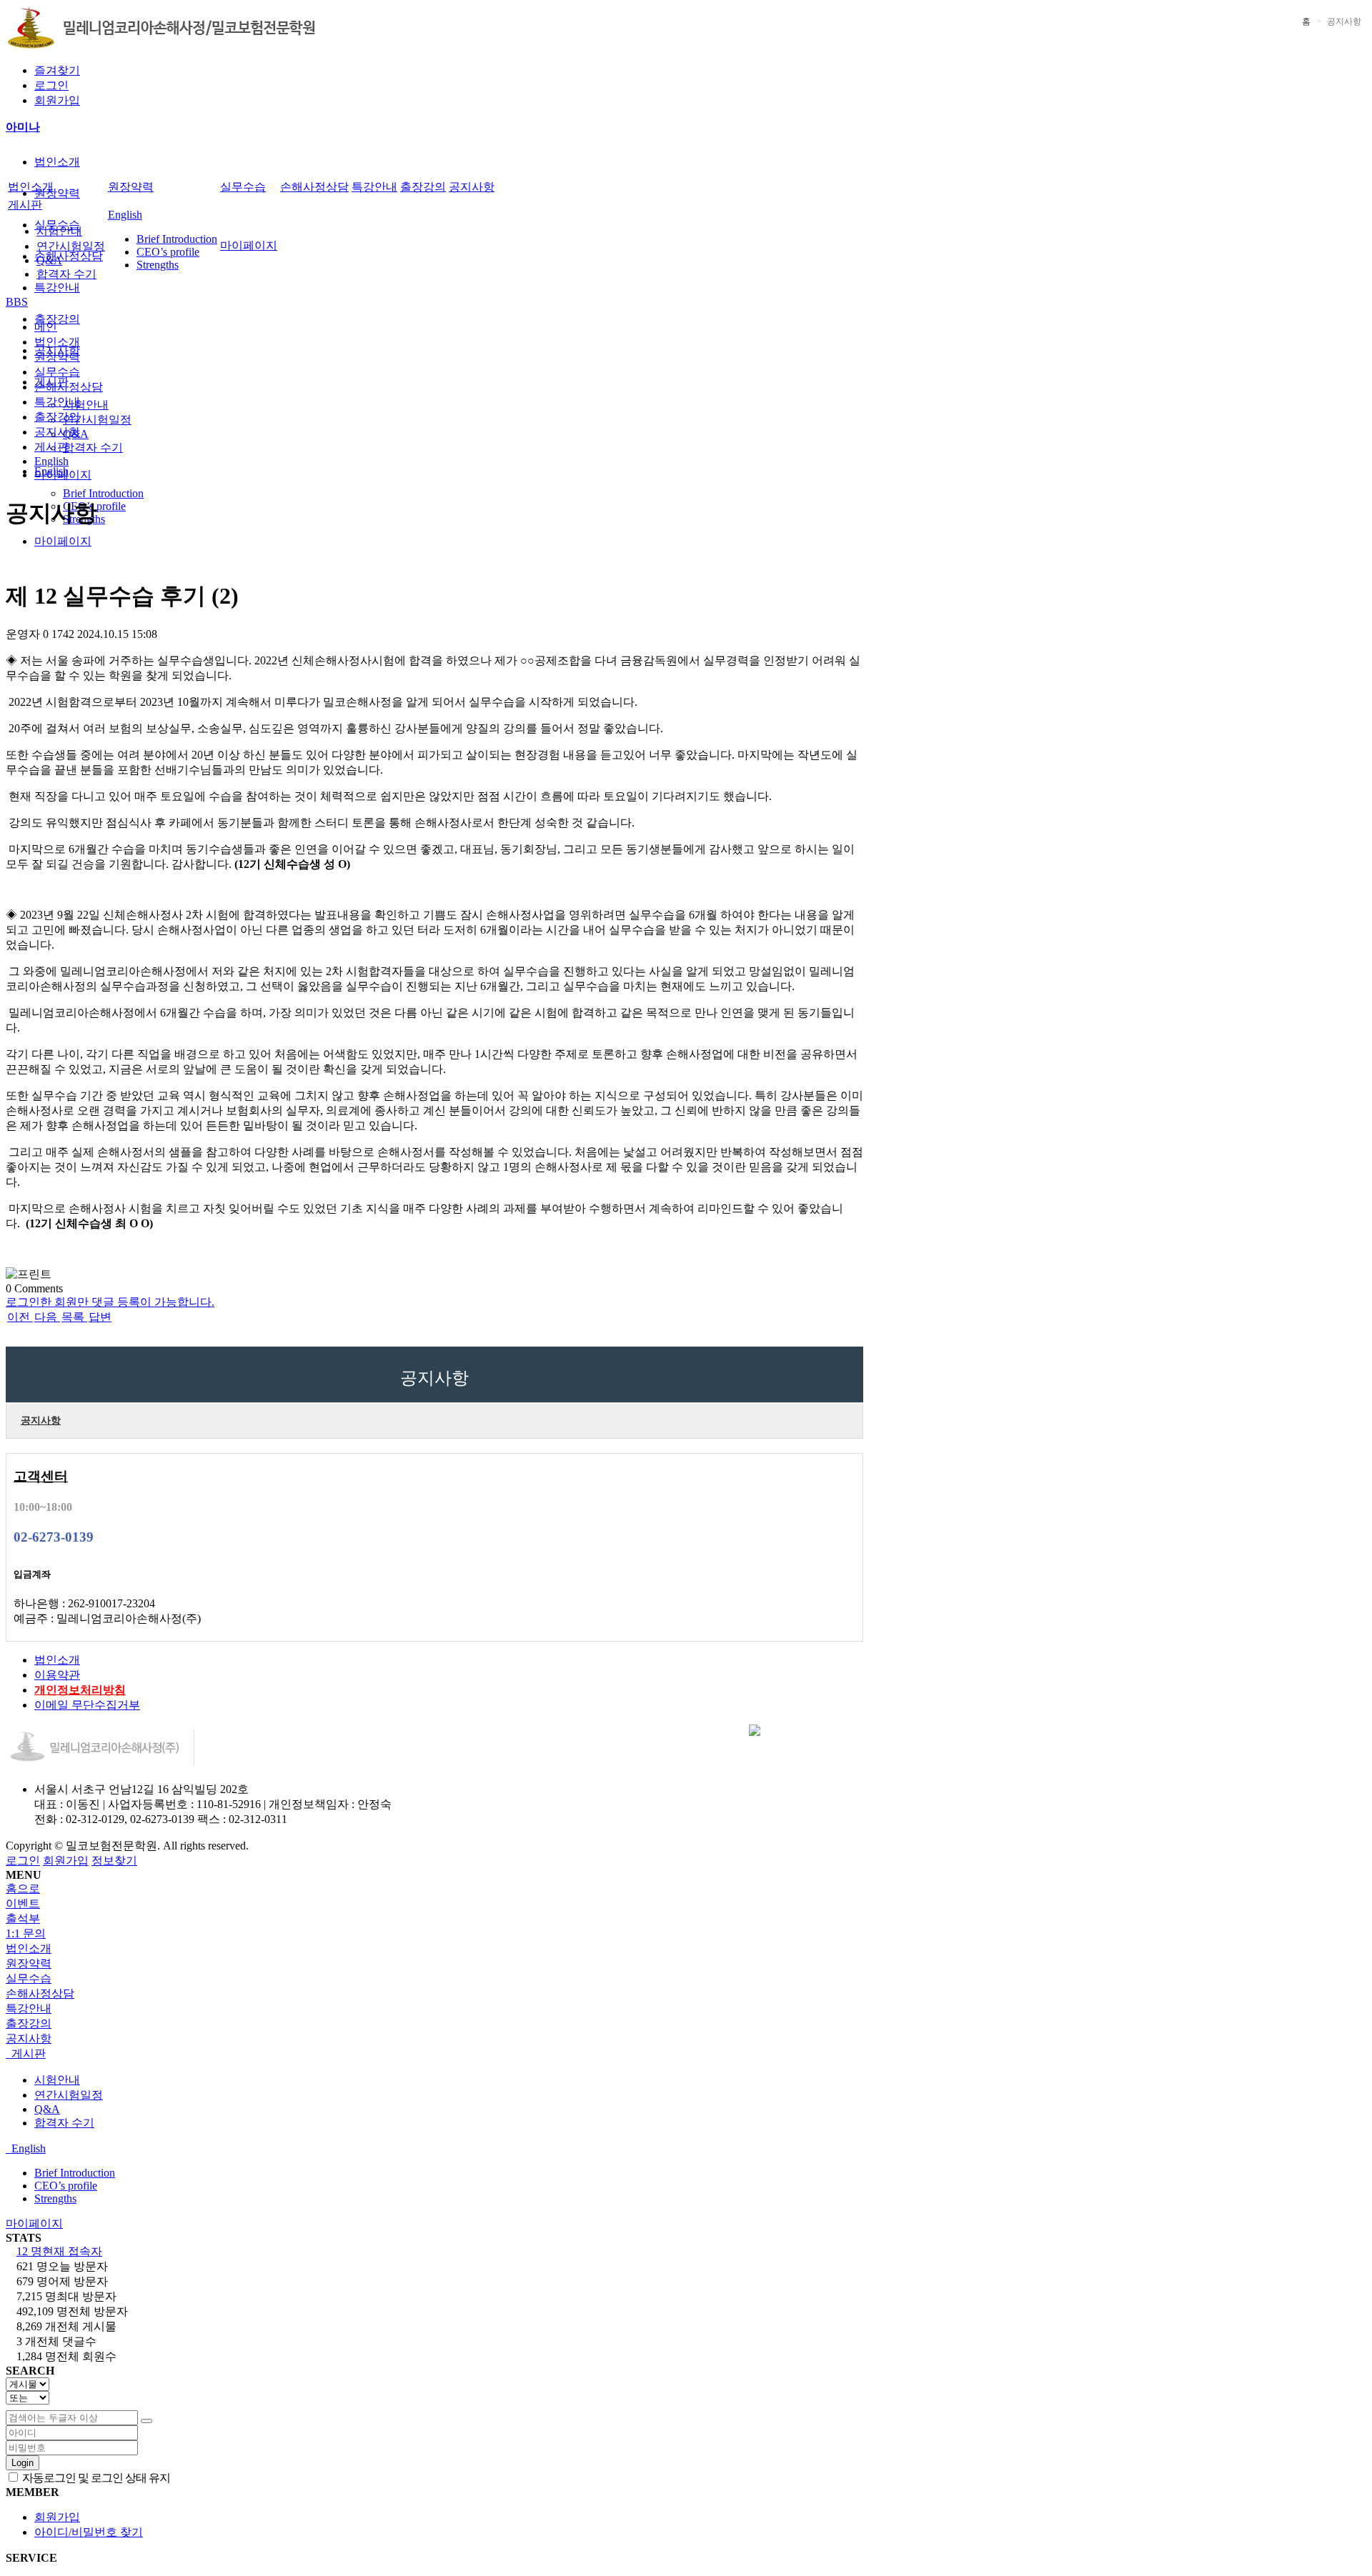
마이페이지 (63, 541)
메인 (46, 327)
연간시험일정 (97, 420)
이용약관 (57, 1675)
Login (23, 2463)
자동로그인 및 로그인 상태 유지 (95, 2478)
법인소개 (57, 162)
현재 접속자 (59, 2251)
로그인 (51, 85)
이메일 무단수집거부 (87, 1705)
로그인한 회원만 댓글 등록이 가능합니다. (110, 1302)
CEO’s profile (168, 252)
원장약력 (57, 193)
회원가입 (57, 100)
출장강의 (57, 319)
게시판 (25, 205)
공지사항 (472, 187)
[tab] (686, 1949)
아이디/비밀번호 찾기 (89, 2532)
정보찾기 (114, 1861)
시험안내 (86, 405)
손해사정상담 (69, 256)
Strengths (158, 265)
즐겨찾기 (57, 70)
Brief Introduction (103, 493)
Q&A (49, 260)
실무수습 (243, 187)
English (125, 215)
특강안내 (57, 288)
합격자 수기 (93, 448)
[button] (19, 1317)
